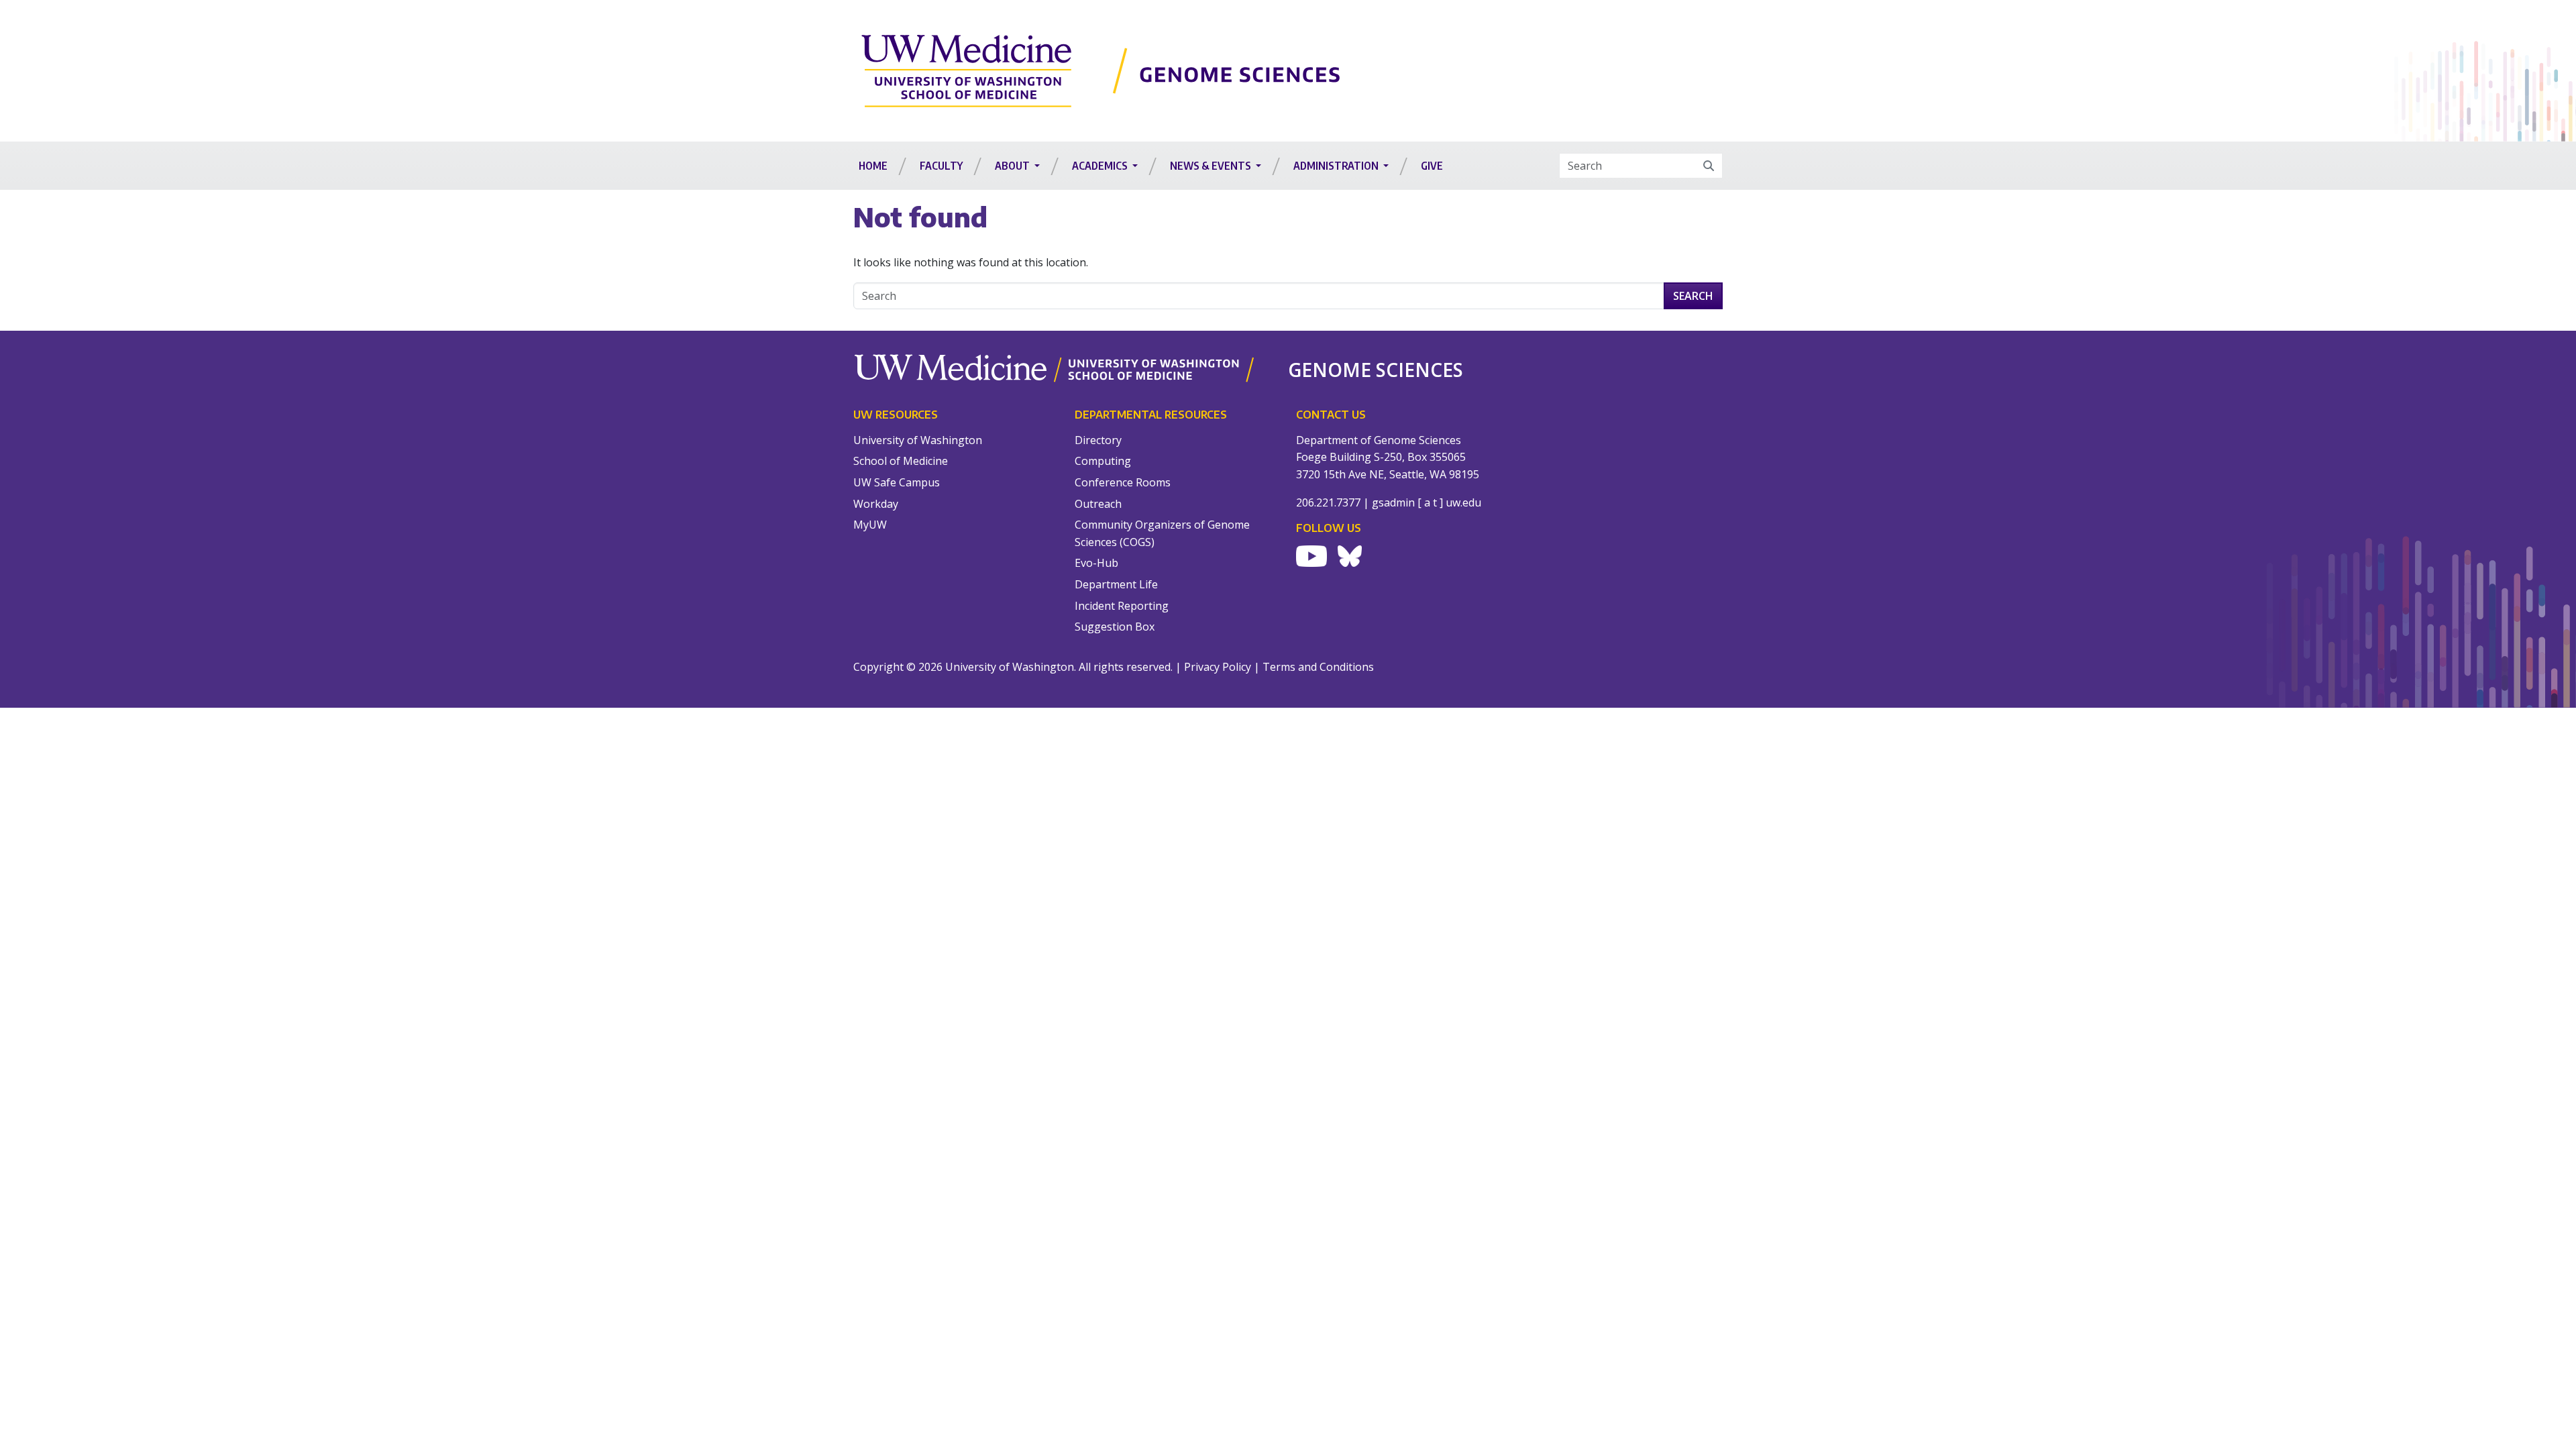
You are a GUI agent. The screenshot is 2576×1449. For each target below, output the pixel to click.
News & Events (1212, 166)
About (1013, 166)
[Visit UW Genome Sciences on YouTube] (1311, 556)
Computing (1103, 461)
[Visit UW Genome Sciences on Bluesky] (1350, 556)
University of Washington (918, 440)
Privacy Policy (1218, 667)
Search (1693, 296)
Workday (876, 504)
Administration (1337, 166)
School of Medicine (901, 461)
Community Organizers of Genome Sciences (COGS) (1162, 533)
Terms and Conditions (1318, 667)
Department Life (1116, 584)
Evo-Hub (1096, 563)
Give (1432, 166)
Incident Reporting (1122, 606)
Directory (1098, 440)
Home (873, 166)
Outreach (1098, 504)
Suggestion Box (1115, 627)
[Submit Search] (1709, 166)
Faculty (941, 166)
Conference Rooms (1123, 482)
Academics (1101, 166)
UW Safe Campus (897, 482)
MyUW (870, 525)
